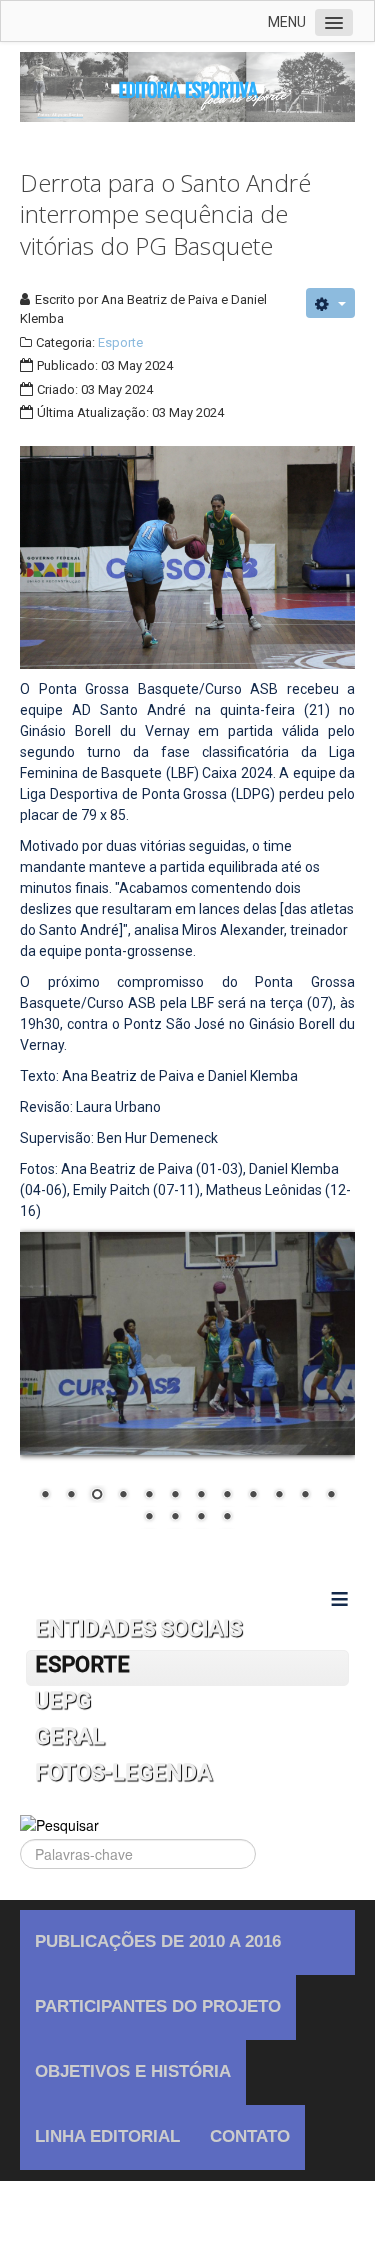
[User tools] (330, 303)
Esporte (120, 342)
